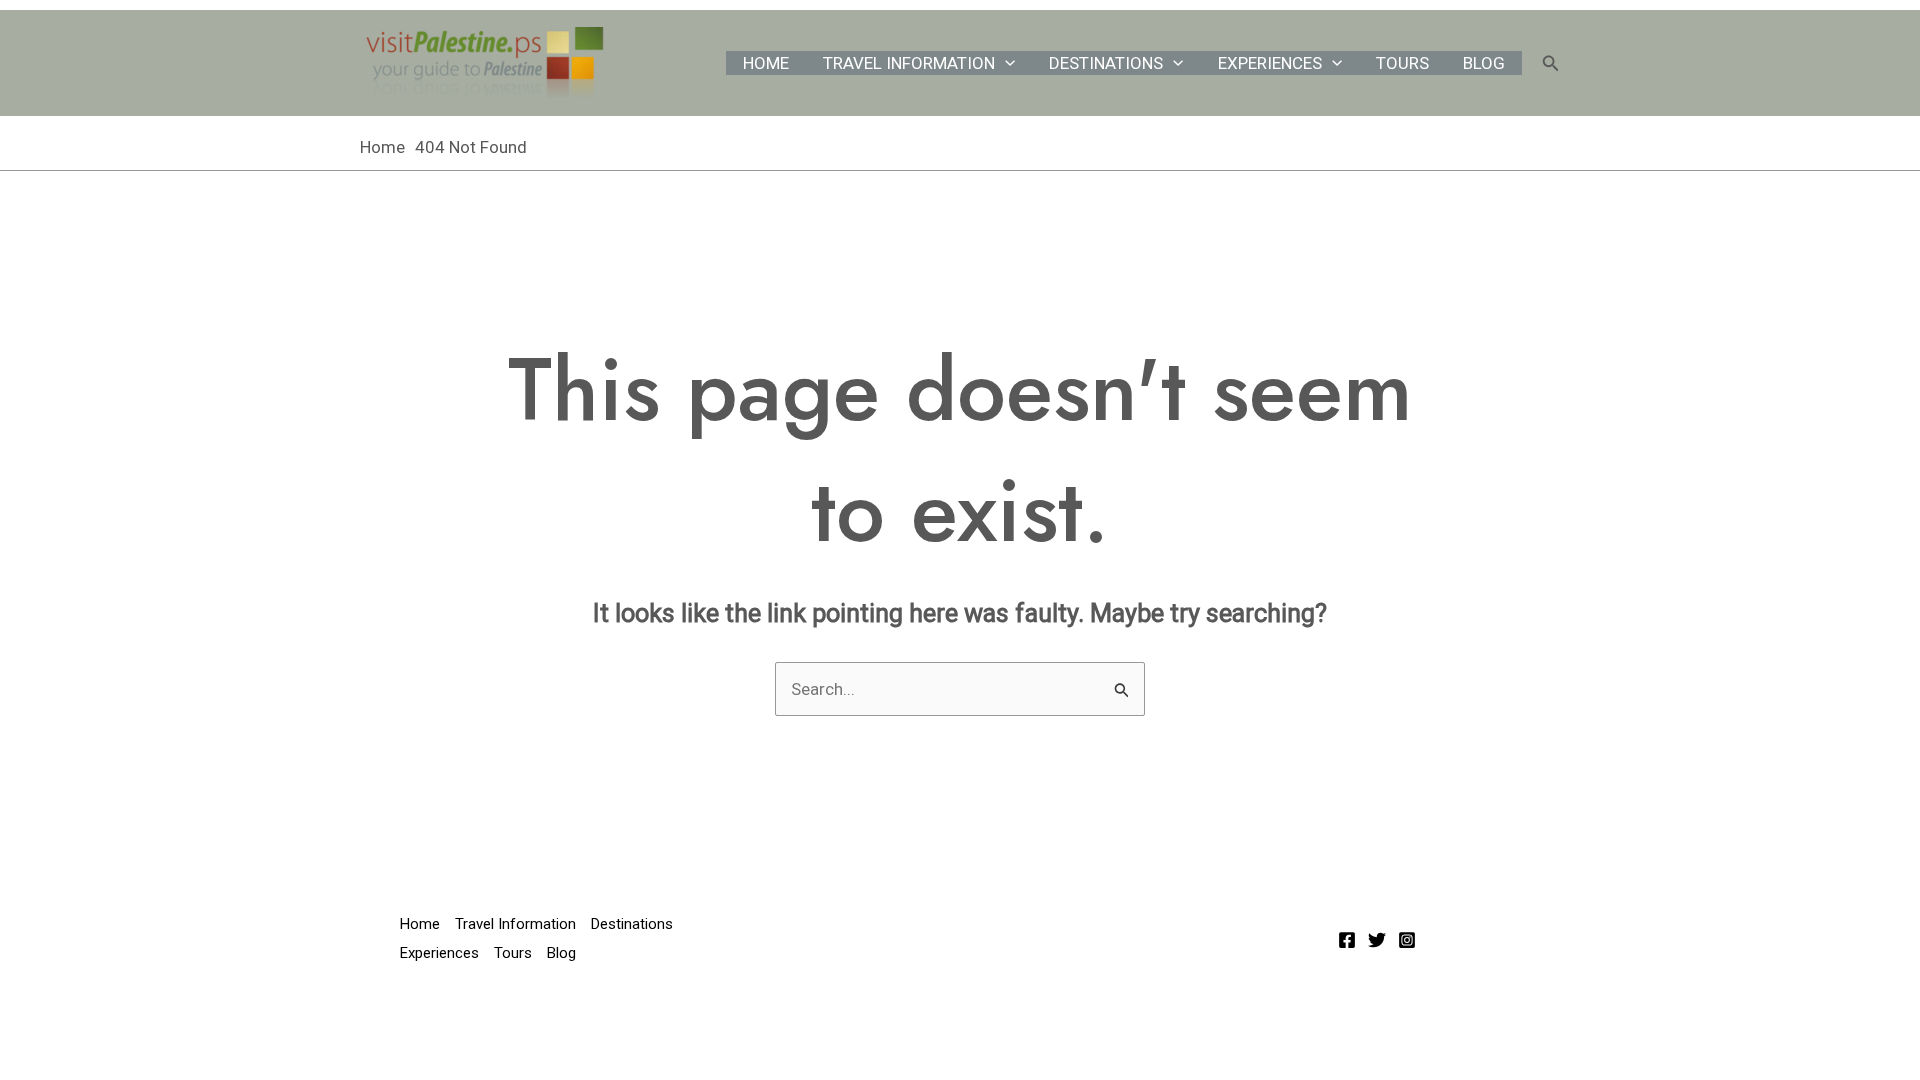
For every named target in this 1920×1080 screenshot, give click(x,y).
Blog (1484, 63)
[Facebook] (1347, 940)
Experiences (1270, 63)
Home (766, 63)
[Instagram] (1407, 940)
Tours (1402, 63)
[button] (1005, 63)
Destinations (1106, 63)
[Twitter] (1377, 940)
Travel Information (909, 63)
